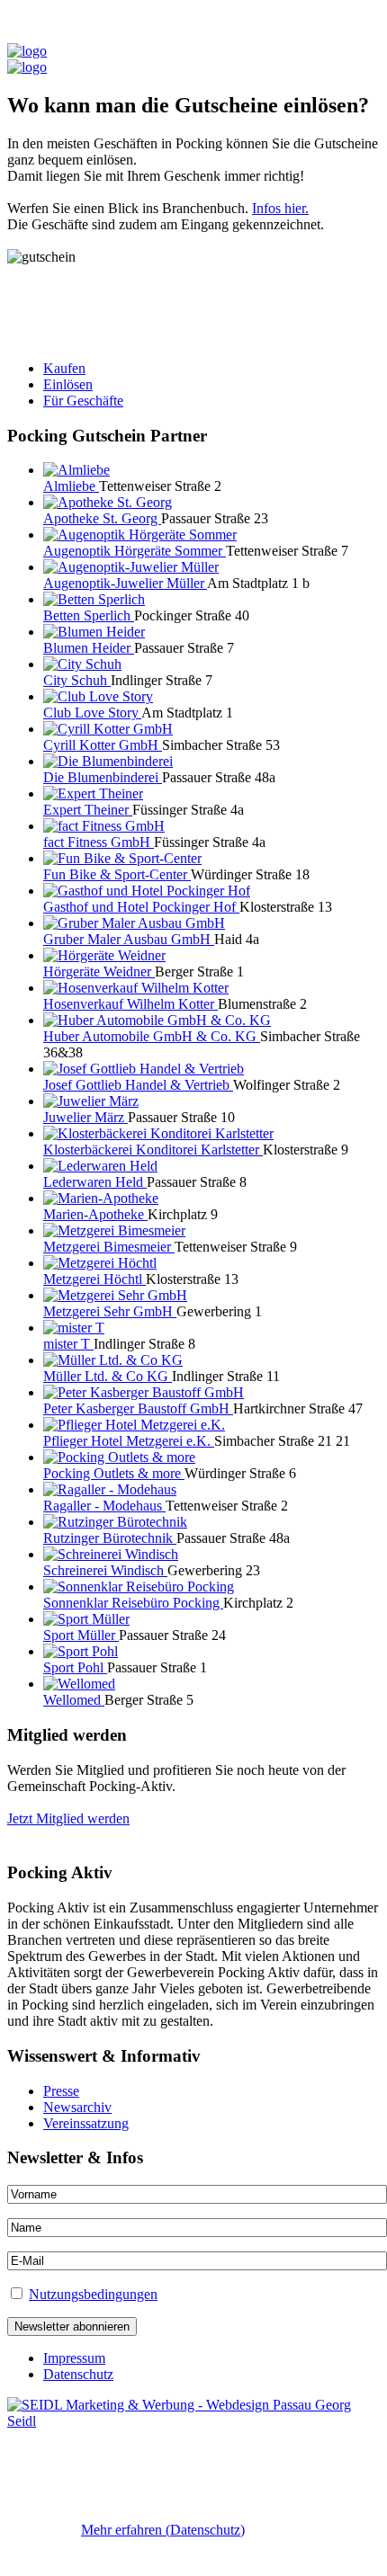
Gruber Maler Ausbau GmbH (129, 939)
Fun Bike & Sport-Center (117, 874)
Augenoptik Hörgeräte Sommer (135, 551)
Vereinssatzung (86, 2123)
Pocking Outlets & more (114, 1473)
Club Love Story (92, 713)
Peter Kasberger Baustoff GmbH (138, 1408)
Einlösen (68, 384)
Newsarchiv (77, 2107)
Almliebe (71, 486)
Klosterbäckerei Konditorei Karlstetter (153, 1150)
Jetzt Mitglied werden (68, 1818)
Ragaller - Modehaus (104, 1506)
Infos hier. (280, 208)
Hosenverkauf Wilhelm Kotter (130, 1004)
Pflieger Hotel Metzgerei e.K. (129, 1441)
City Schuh (77, 680)
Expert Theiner (88, 810)
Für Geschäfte (83, 401)
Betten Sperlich (89, 615)
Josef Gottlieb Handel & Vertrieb (138, 1085)
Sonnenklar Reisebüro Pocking (133, 1603)
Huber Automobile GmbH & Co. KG (152, 1036)
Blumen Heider (89, 648)
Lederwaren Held (95, 1182)
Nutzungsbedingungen (93, 2294)
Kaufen (64, 368)
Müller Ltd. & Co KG (108, 1376)
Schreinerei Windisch (105, 1570)
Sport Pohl (75, 1667)
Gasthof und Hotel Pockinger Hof (141, 907)
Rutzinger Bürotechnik (110, 1538)
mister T (68, 1344)
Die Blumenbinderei (103, 777)
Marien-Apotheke (95, 1214)
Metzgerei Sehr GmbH (110, 1311)
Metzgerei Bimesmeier (109, 1247)
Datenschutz (78, 2374)
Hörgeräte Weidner (99, 972)
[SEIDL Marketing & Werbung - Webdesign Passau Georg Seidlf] (193, 2421)
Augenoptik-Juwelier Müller (125, 583)
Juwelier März (85, 1117)
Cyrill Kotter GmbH (103, 745)
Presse (61, 2091)
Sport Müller (81, 1635)
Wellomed (74, 1700)
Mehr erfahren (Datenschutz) (163, 2530)
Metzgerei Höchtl (94, 1279)
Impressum (74, 2358)
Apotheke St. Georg (102, 518)
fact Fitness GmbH (99, 842)
